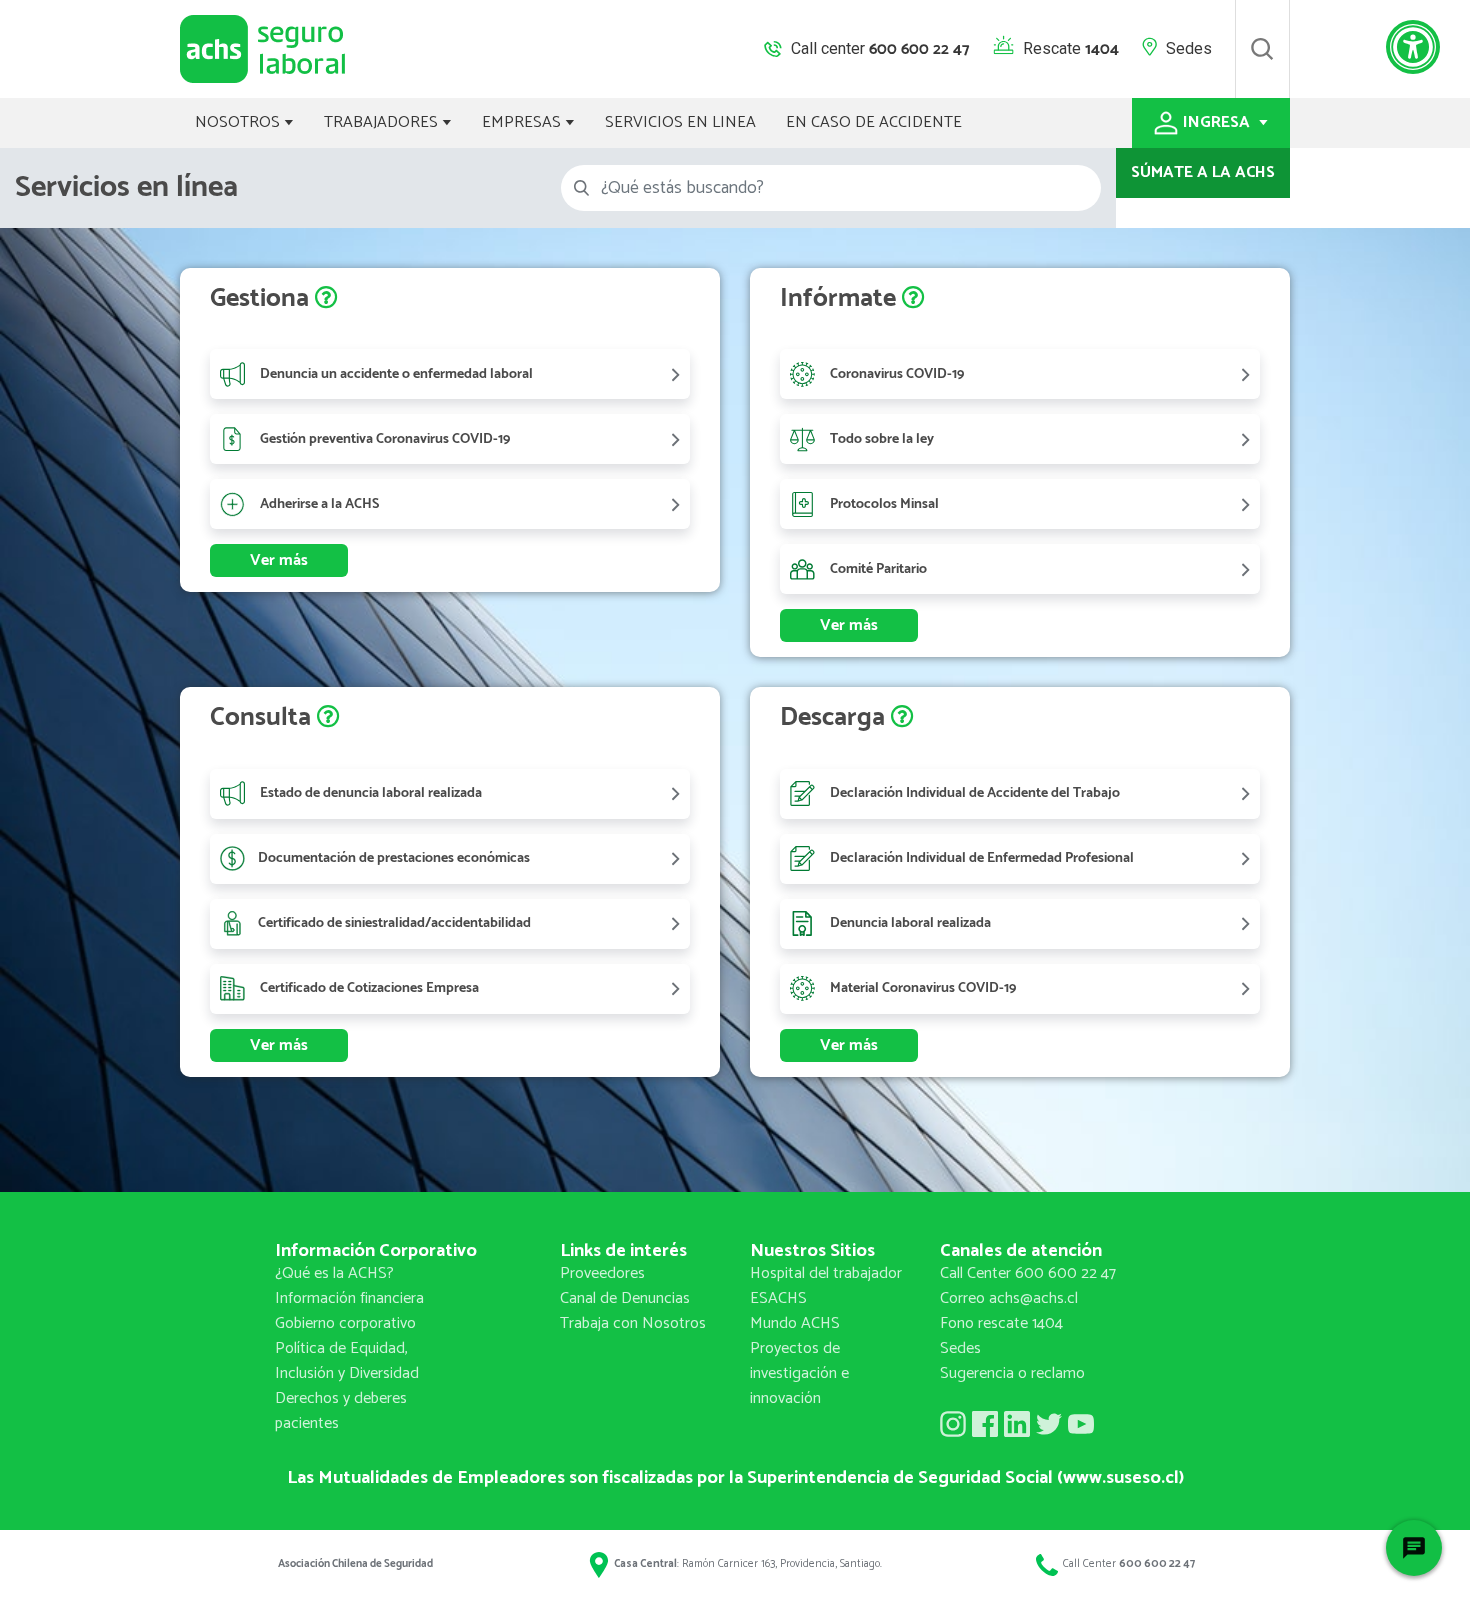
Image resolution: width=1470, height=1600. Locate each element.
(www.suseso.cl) (1120, 1478)
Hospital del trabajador (826, 1273)
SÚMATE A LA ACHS (1203, 172)
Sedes (1189, 48)
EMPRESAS (523, 122)
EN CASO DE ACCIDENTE (874, 122)
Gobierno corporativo (345, 1323)
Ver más (279, 560)
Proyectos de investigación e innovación (799, 1373)
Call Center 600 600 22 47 (1028, 1273)
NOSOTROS (239, 122)
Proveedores (602, 1273)
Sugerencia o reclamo (1012, 1373)
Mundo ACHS (795, 1323)
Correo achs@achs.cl (1009, 1298)
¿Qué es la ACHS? (334, 1273)
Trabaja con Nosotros (633, 1323)
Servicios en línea (126, 187)
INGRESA (1218, 122)
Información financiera (349, 1298)
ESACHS (778, 1298)
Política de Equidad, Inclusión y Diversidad (347, 1361)
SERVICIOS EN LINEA (680, 122)
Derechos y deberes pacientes (341, 1411)
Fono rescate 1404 (1001, 1323)
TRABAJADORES (383, 122)
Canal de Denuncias (625, 1298)
